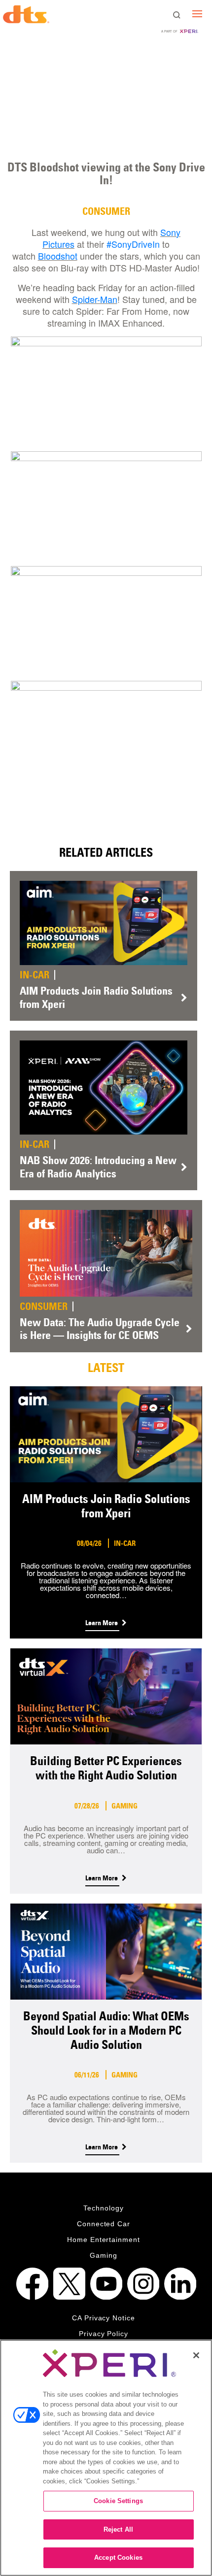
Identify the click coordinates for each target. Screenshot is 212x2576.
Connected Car (104, 2224)
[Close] (196, 2355)
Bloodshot (58, 256)
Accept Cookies (118, 2558)
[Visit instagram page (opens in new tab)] (143, 2284)
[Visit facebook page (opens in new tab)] (32, 2284)
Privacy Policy (104, 2334)
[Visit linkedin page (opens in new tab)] (180, 2284)
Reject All (118, 2529)
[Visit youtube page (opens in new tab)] (106, 2284)
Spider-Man (95, 299)
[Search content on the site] (177, 15)
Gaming (104, 2255)
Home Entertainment (104, 2240)
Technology (104, 2208)
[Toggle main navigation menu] (197, 14)
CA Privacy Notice (104, 2318)
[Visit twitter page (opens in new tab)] (69, 2284)
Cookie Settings (118, 2501)
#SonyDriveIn (133, 244)
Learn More (102, 1623)
